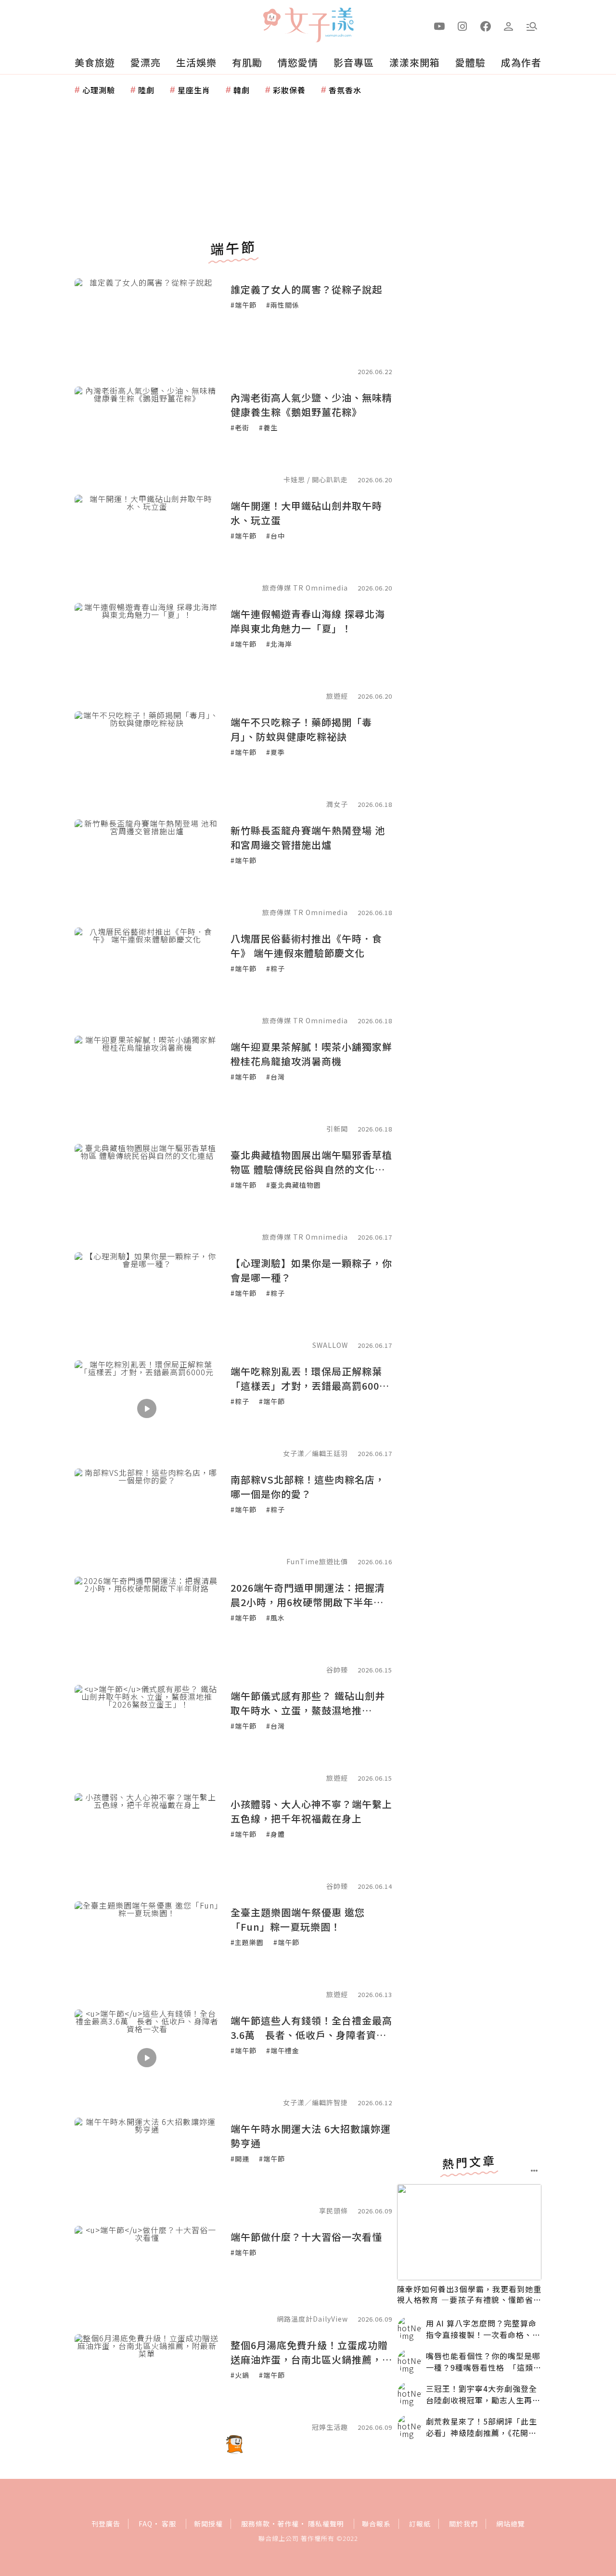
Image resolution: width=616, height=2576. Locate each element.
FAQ (146, 2524)
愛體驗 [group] (470, 62)
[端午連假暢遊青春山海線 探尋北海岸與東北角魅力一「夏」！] (147, 651)
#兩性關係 (283, 305)
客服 (169, 2524)
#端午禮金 (283, 2050)
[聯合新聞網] (271, 21)
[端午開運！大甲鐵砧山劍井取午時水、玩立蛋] (147, 543)
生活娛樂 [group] (196, 62)
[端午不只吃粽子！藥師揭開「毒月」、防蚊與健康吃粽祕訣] (147, 759)
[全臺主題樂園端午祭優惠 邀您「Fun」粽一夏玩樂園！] (147, 1949)
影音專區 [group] (354, 62)
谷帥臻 (337, 1670)
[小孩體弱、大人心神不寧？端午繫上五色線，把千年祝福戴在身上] (147, 1841)
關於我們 (463, 2524)
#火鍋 (240, 2375)
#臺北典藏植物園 (294, 1185)
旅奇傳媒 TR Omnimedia (305, 588)
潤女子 (337, 804)
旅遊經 (337, 696)
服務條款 (256, 2524)
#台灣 (276, 1077)
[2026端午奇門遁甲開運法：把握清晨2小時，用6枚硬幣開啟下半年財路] (147, 1625)
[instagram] (462, 25)
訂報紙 (420, 2524)
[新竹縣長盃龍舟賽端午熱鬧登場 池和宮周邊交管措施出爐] (147, 867)
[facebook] (486, 25)
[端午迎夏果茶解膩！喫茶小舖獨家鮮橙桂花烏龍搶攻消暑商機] (147, 1084)
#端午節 (244, 305)
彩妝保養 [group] (289, 90)
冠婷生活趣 (330, 2427)
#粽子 (276, 968)
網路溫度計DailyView (312, 2319)
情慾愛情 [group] (298, 62)
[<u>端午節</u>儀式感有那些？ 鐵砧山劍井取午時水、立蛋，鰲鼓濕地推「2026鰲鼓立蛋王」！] (147, 1733)
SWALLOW (330, 1345)
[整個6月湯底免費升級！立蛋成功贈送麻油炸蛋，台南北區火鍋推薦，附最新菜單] (147, 2382)
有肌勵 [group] (247, 62)
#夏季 (276, 752)
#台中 (276, 536)
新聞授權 (208, 2524)
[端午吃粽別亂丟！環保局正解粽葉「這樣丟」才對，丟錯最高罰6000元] (147, 1408)
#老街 (240, 427)
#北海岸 (279, 644)
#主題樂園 (247, 1942)
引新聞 (337, 1129)
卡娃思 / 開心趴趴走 (316, 479)
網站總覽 (511, 2524)
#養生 (268, 427)
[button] (532, 25)
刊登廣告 (106, 2524)
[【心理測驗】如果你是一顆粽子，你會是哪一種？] (147, 1300)
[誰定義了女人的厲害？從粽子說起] (147, 327)
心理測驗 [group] (99, 90)
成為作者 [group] (521, 62)
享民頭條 (334, 2211)
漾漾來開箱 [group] (415, 62)
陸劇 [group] (146, 90)
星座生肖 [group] (194, 90)
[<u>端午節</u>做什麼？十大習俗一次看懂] (147, 2274)
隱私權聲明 (326, 2524)
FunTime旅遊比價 (317, 1561)
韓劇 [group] (242, 90)
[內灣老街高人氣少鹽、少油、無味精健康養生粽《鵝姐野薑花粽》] (147, 435)
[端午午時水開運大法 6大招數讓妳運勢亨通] (147, 2166)
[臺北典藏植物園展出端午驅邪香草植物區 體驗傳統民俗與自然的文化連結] (147, 1192)
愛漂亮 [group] (146, 62)
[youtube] (439, 25)
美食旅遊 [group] (95, 62)
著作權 (288, 2524)
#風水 (276, 1618)
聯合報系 (376, 2524)
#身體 (276, 1834)
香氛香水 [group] (345, 90)
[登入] (509, 25)
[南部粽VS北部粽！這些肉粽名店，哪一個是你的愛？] (147, 1517)
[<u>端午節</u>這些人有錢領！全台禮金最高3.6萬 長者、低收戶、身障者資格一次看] (147, 2058)
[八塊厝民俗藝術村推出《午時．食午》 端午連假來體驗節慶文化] (147, 976)
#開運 (240, 2159)
